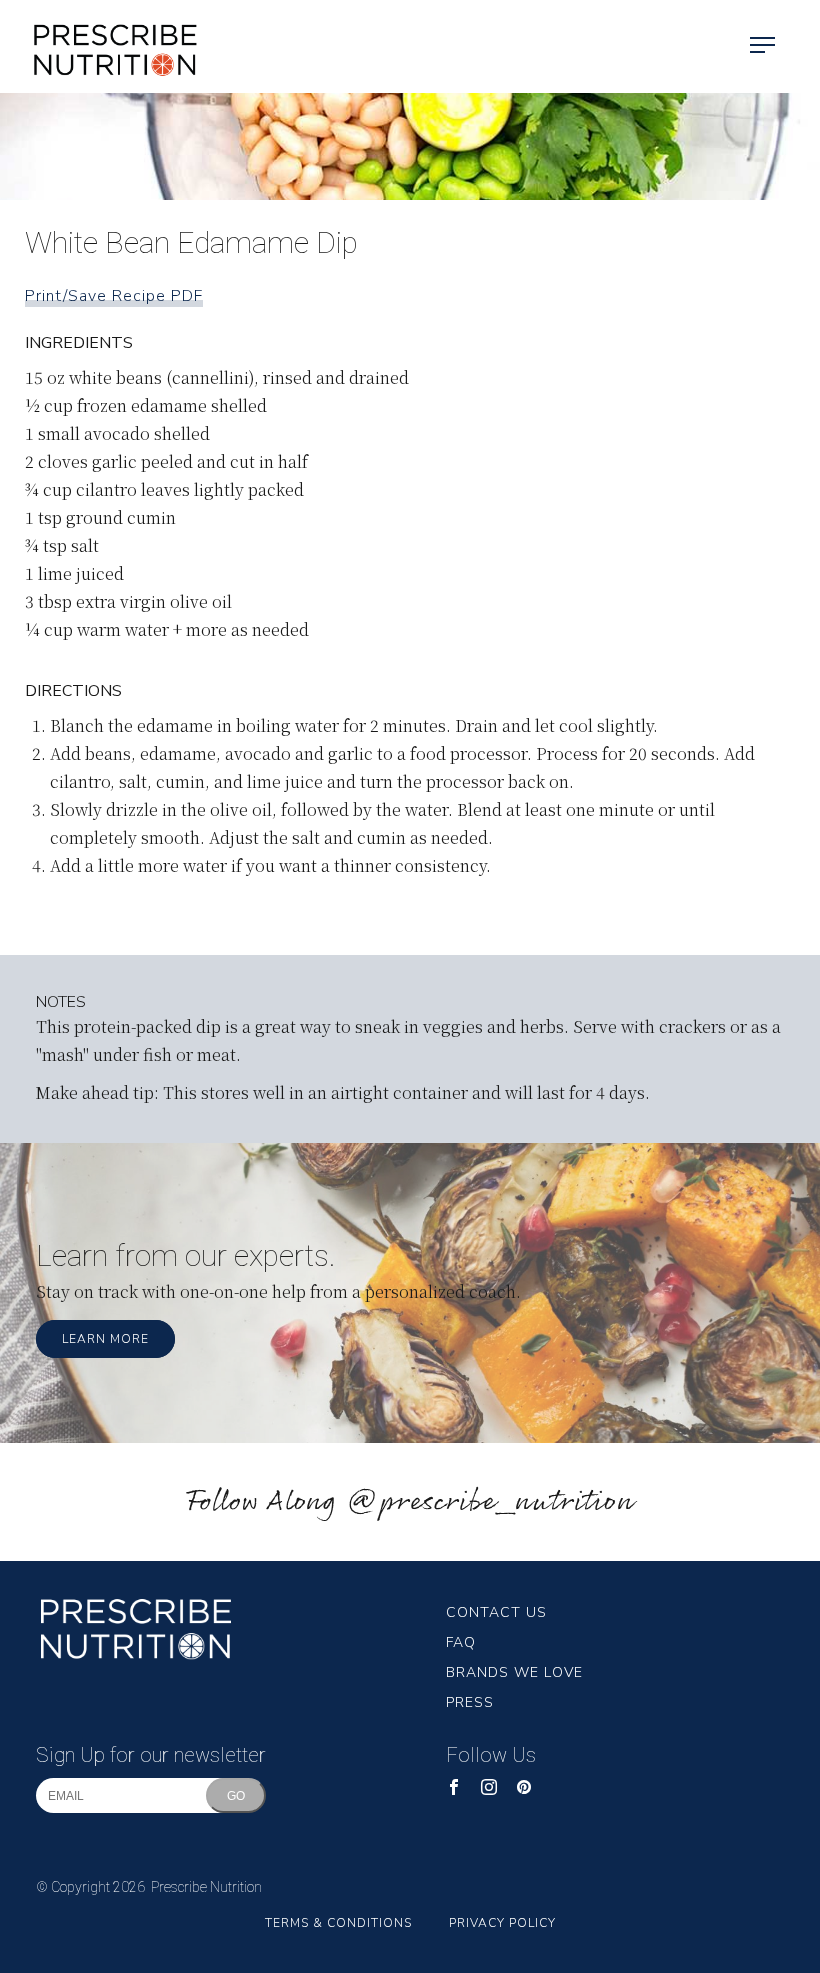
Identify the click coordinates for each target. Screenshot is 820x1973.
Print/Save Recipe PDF (114, 296)
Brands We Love (514, 1672)
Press (470, 1702)
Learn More (105, 1339)
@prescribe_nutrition (490, 1502)
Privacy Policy (502, 1923)
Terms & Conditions (338, 1923)
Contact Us (496, 1612)
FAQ (461, 1642)
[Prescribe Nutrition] (100, 46)
